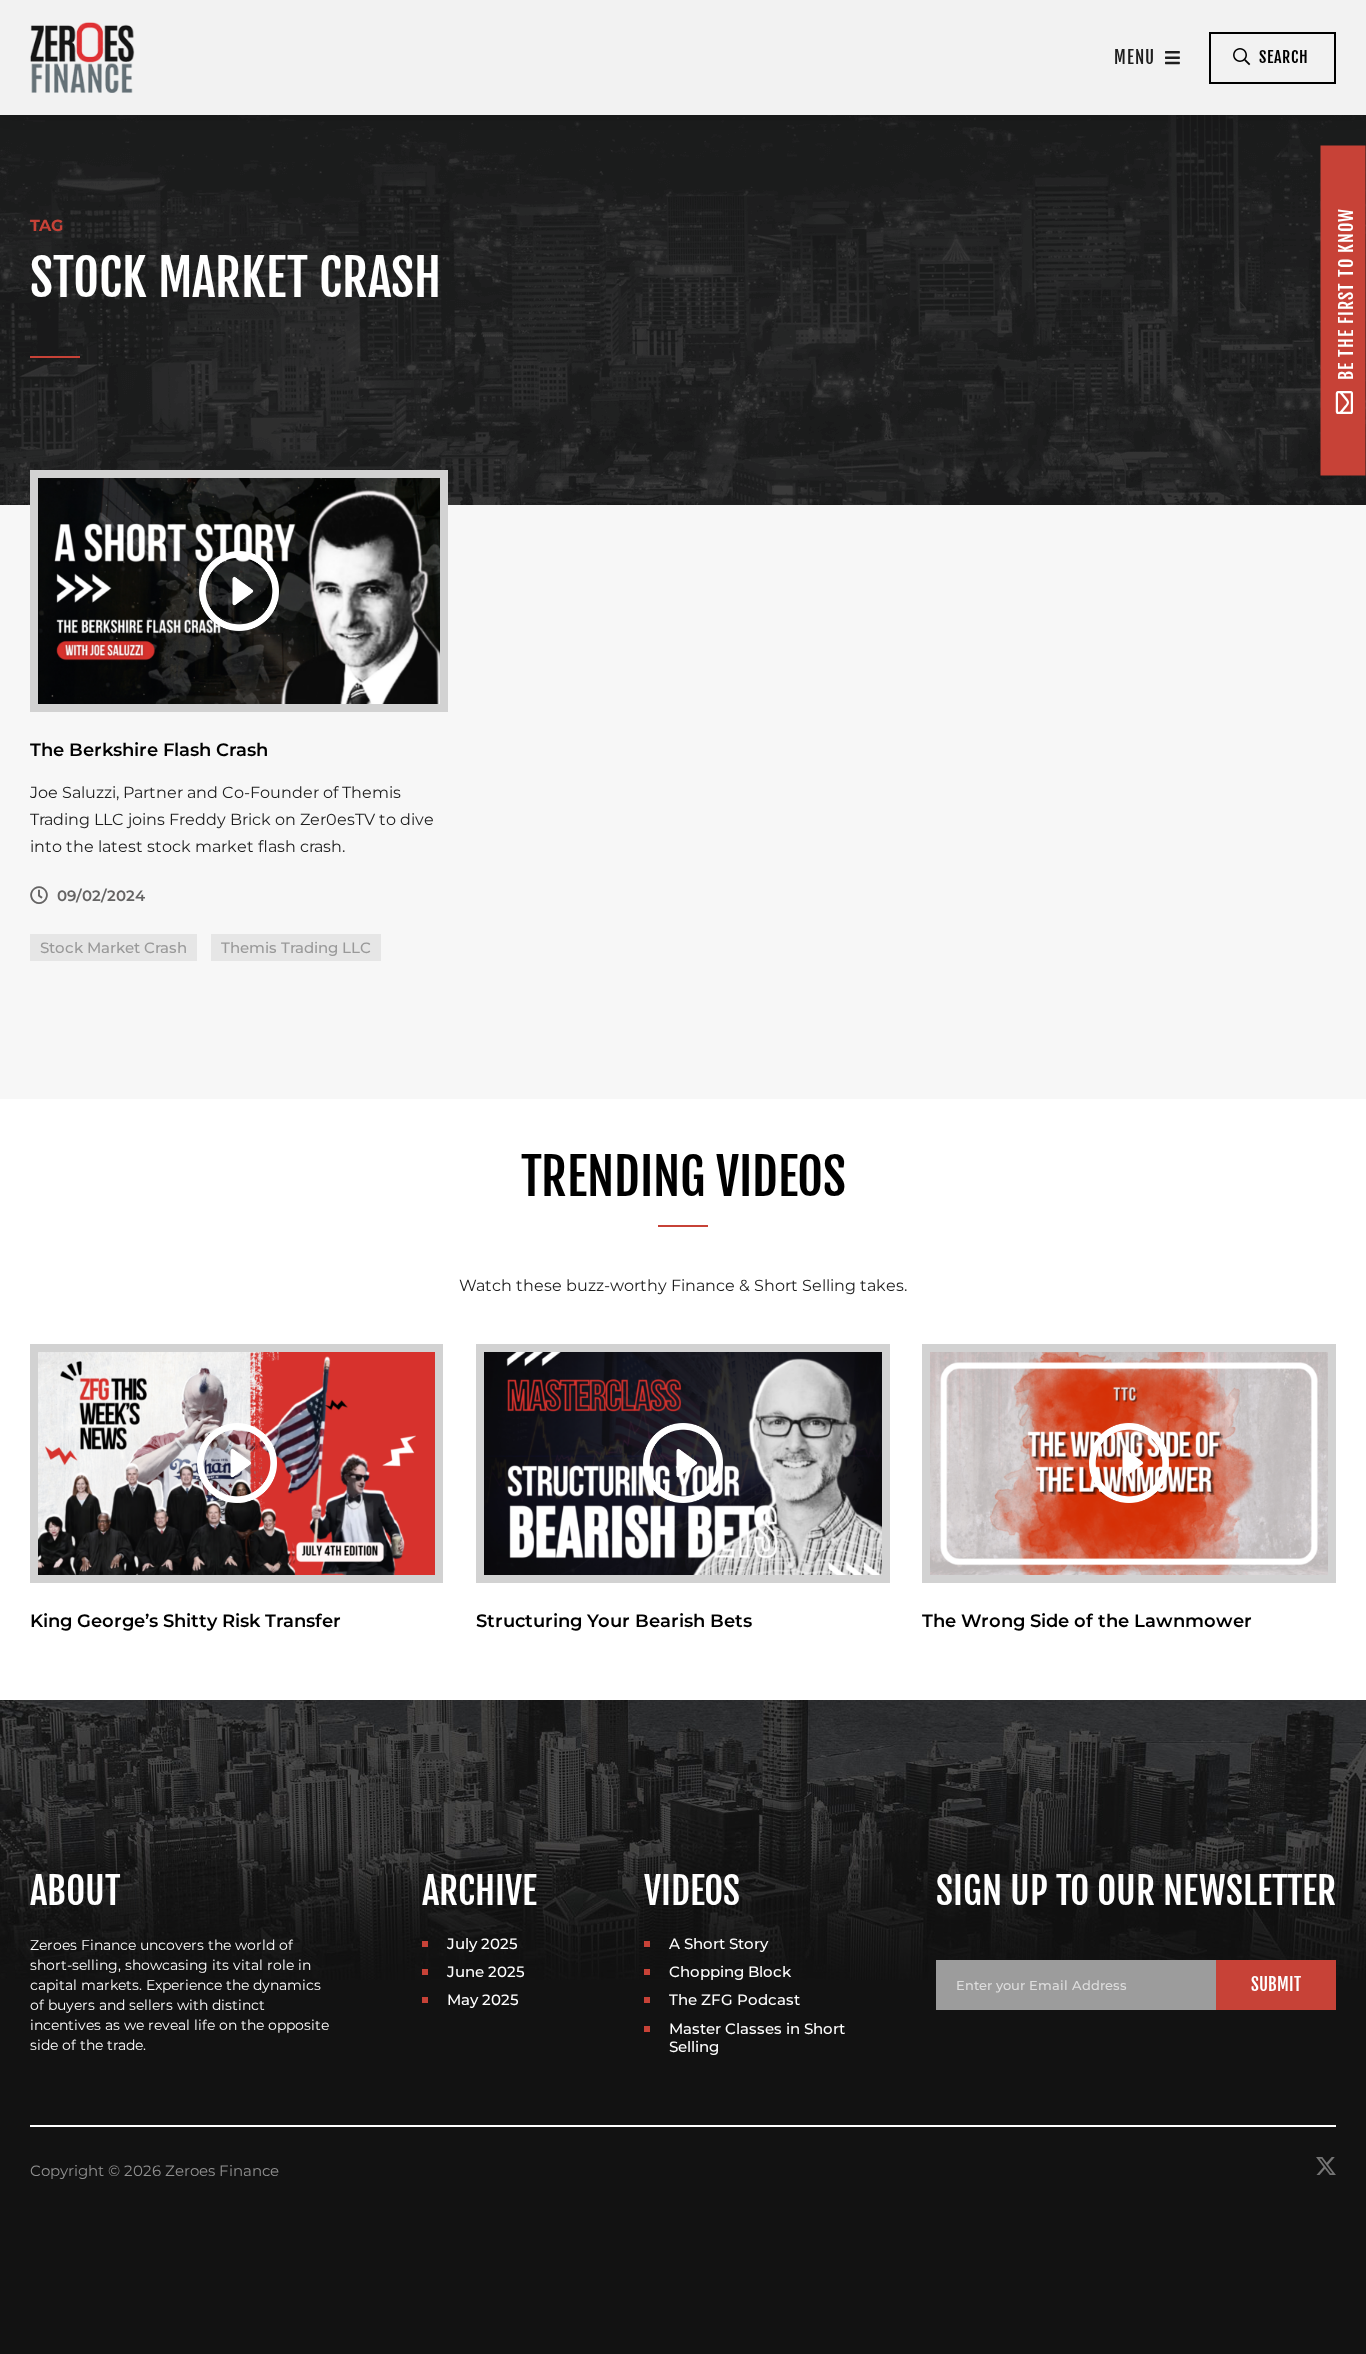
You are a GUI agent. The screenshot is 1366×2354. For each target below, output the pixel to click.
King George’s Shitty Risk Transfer (185, 1621)
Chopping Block (730, 1971)
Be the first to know (1346, 295)
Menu (1137, 57)
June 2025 (486, 1971)
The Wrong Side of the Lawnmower (1087, 1621)
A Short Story (718, 1943)
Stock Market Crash (113, 947)
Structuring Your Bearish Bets (614, 1621)
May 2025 (483, 1999)
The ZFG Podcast (734, 1999)
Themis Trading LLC (296, 947)
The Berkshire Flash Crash (149, 750)
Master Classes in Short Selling (757, 2037)
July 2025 (482, 1943)
